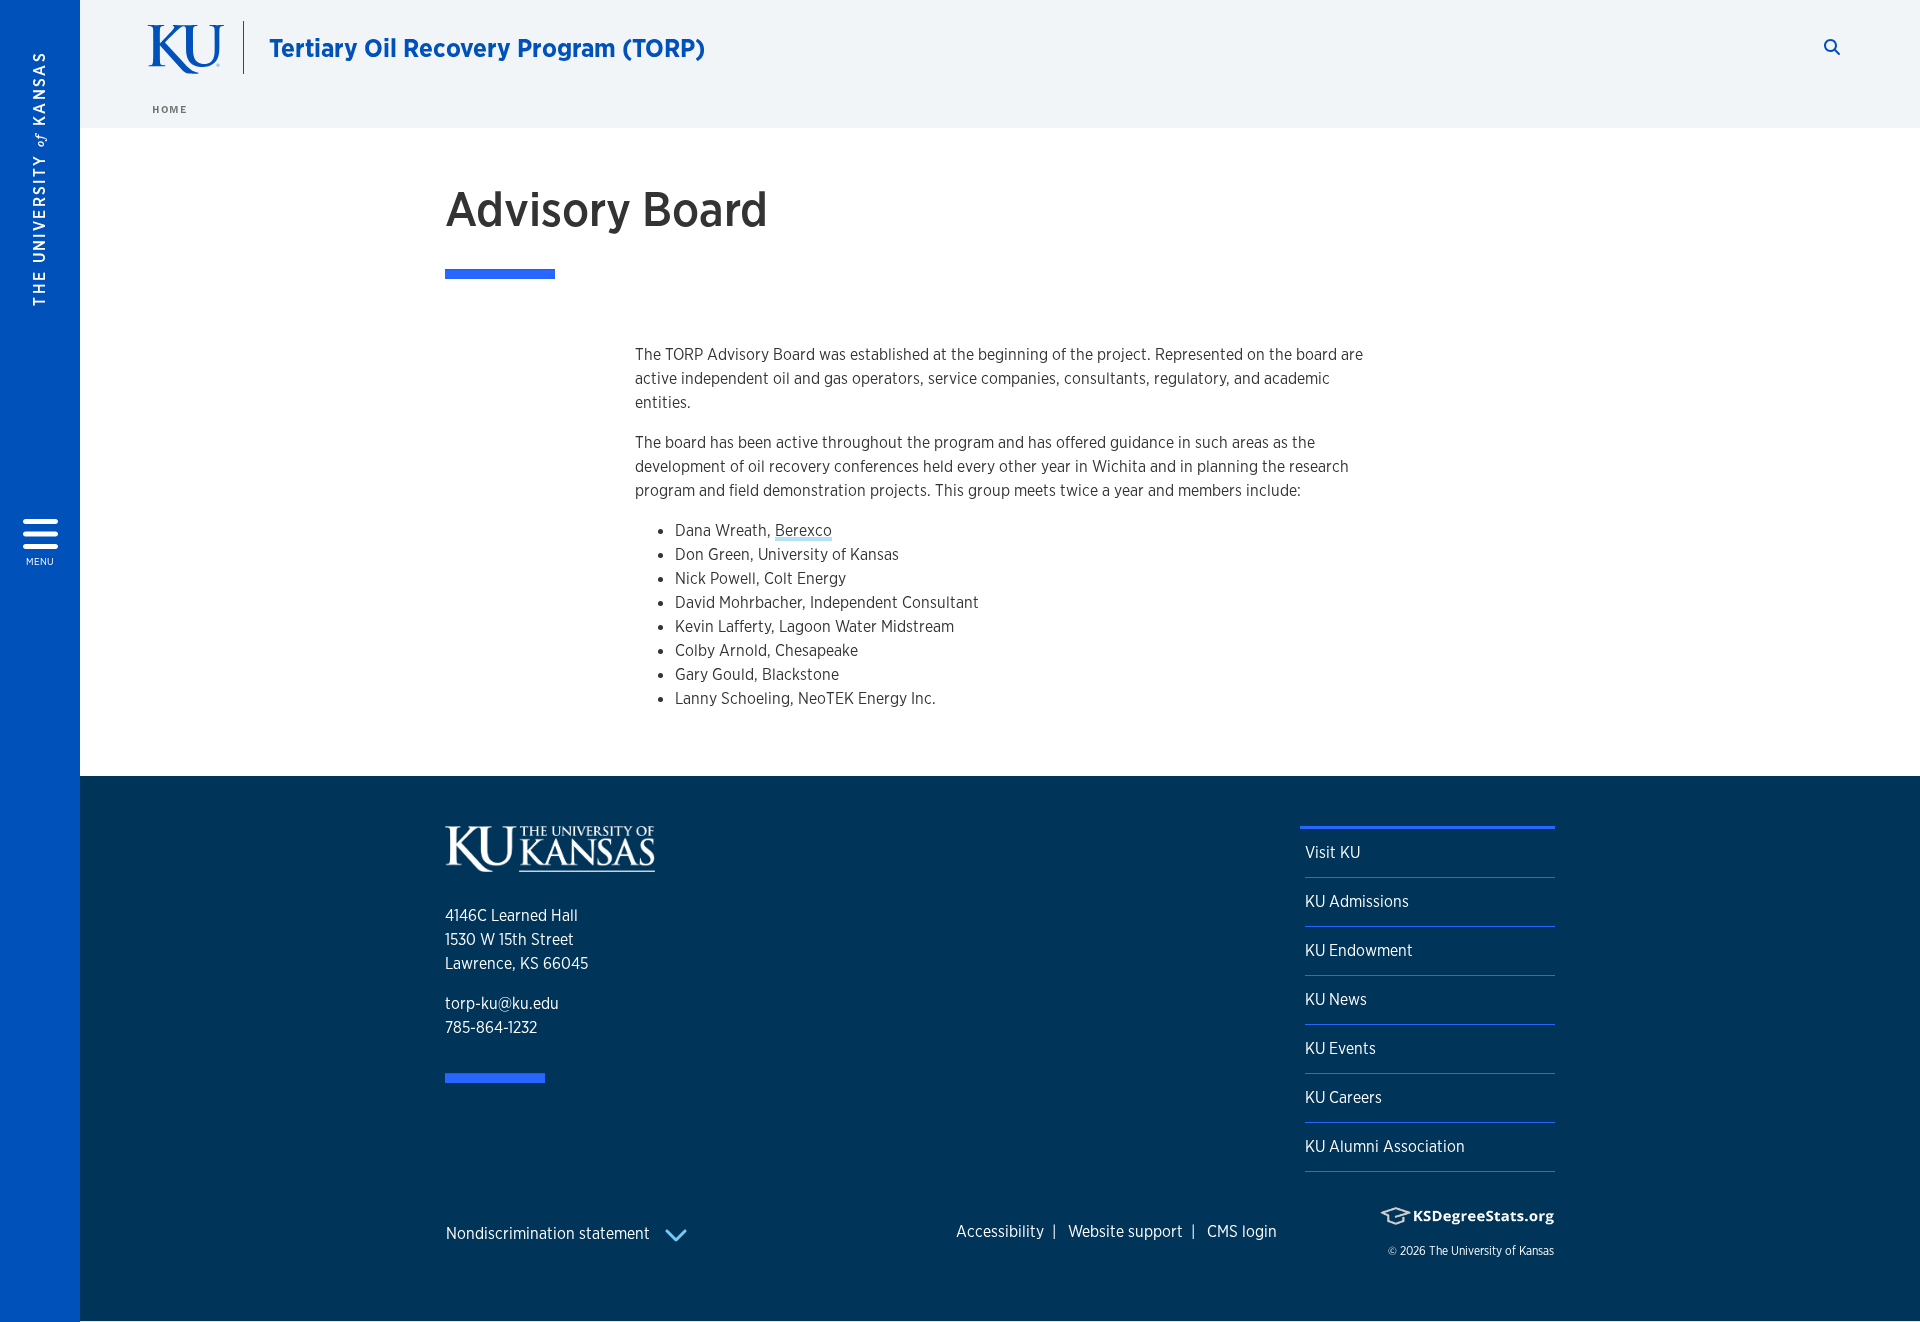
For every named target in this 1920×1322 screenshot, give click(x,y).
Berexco (803, 530)
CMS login (1242, 1231)
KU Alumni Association (1385, 1146)
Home (169, 109)
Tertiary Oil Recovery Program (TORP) (487, 47)
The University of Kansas (1491, 1251)
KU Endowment (1359, 950)
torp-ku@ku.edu (502, 1003)
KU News (1336, 999)
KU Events (1340, 1048)
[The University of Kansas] (550, 863)
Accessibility (1000, 1231)
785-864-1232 (491, 1027)
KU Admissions (1357, 901)
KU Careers (1343, 1097)
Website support (1125, 1231)
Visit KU (1332, 852)
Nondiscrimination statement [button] (550, 1233)
